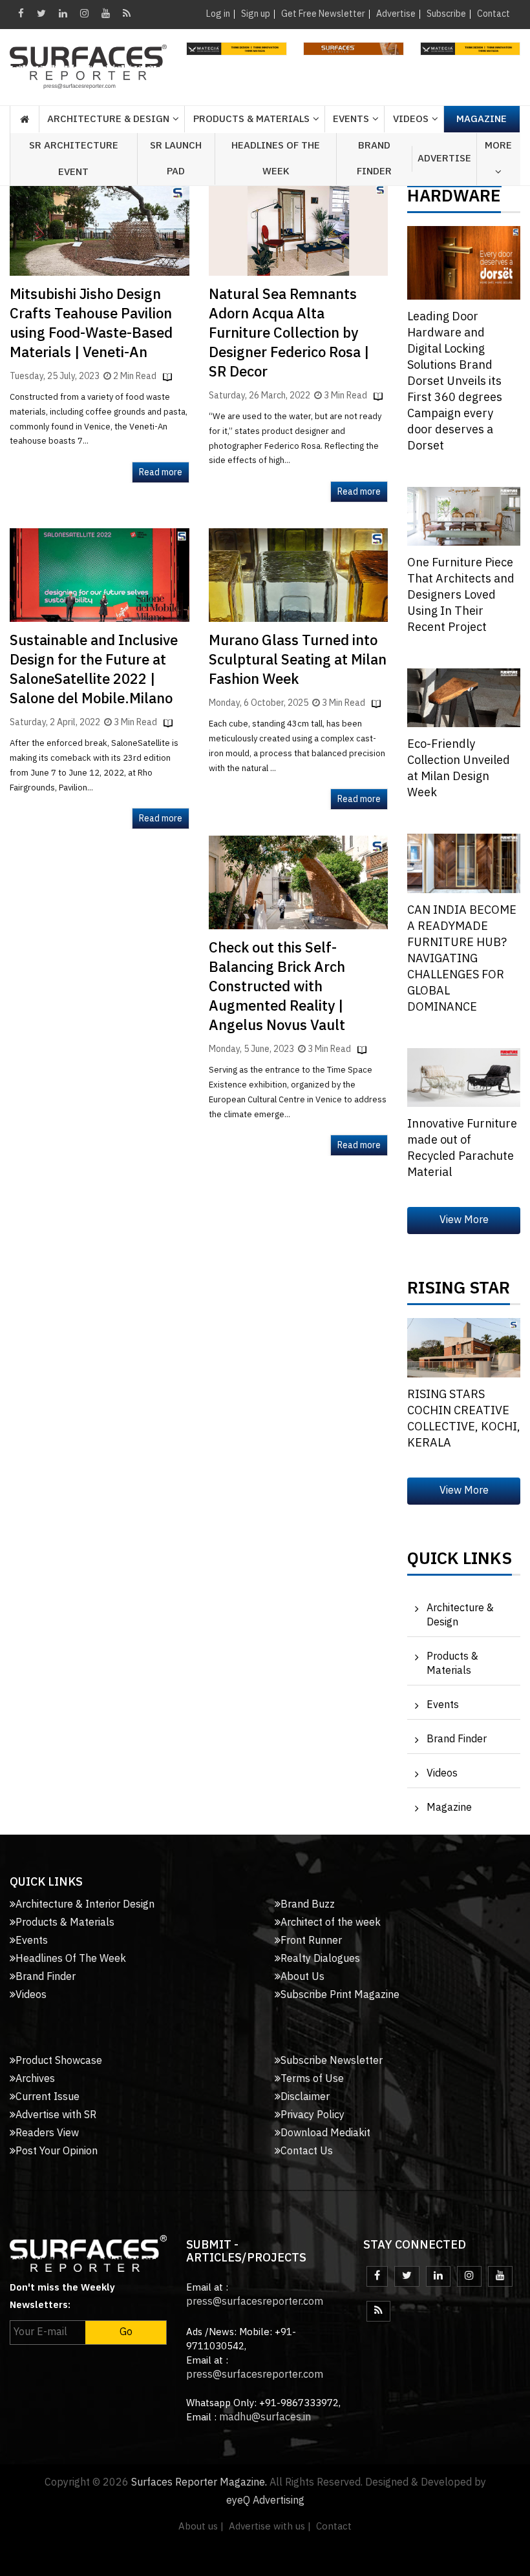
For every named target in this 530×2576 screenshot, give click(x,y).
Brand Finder (374, 159)
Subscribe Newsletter (332, 2061)
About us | (201, 2527)
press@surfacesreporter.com (255, 2302)
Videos (411, 119)
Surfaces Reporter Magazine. (199, 2483)
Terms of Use (312, 2079)
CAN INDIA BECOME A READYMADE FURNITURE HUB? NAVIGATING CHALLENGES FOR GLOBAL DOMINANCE (462, 959)
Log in (218, 14)
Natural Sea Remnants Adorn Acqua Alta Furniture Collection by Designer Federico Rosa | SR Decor (289, 334)
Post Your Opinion (57, 2151)
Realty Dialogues (320, 1959)
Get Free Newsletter (323, 14)
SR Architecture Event (74, 159)
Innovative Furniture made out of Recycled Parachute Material (462, 1149)
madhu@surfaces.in (265, 2417)
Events (443, 1705)
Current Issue (48, 2097)
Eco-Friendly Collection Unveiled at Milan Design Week (459, 769)
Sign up (256, 14)
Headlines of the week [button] (276, 159)
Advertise (396, 14)
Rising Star (459, 1292)
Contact (493, 14)
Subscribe (446, 14)
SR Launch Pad (176, 159)
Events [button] (351, 119)
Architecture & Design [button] (108, 119)
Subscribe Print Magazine (340, 1995)
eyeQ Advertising (265, 2501)
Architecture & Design (460, 1615)
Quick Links (460, 1562)
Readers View (47, 2133)
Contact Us (307, 2151)
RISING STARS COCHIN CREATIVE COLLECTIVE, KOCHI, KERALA (464, 1419)
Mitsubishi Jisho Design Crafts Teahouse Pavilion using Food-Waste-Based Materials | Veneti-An (91, 324)
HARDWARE (454, 200)
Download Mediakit (325, 2133)
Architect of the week (331, 1923)
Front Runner (311, 1941)
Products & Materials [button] (251, 119)
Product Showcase (59, 2061)
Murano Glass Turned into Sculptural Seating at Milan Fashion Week (298, 660)
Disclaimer (305, 2097)
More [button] (498, 146)
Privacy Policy (313, 2115)
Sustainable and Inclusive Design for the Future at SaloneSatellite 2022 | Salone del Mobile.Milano (94, 670)
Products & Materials (452, 1664)
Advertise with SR (56, 2115)
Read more (161, 472)
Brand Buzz (308, 1905)
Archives (35, 2079)
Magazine (482, 119)
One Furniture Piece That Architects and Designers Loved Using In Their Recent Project (461, 595)
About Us (302, 1977)
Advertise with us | (270, 2527)
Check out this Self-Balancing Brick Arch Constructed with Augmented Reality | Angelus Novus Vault (277, 987)
